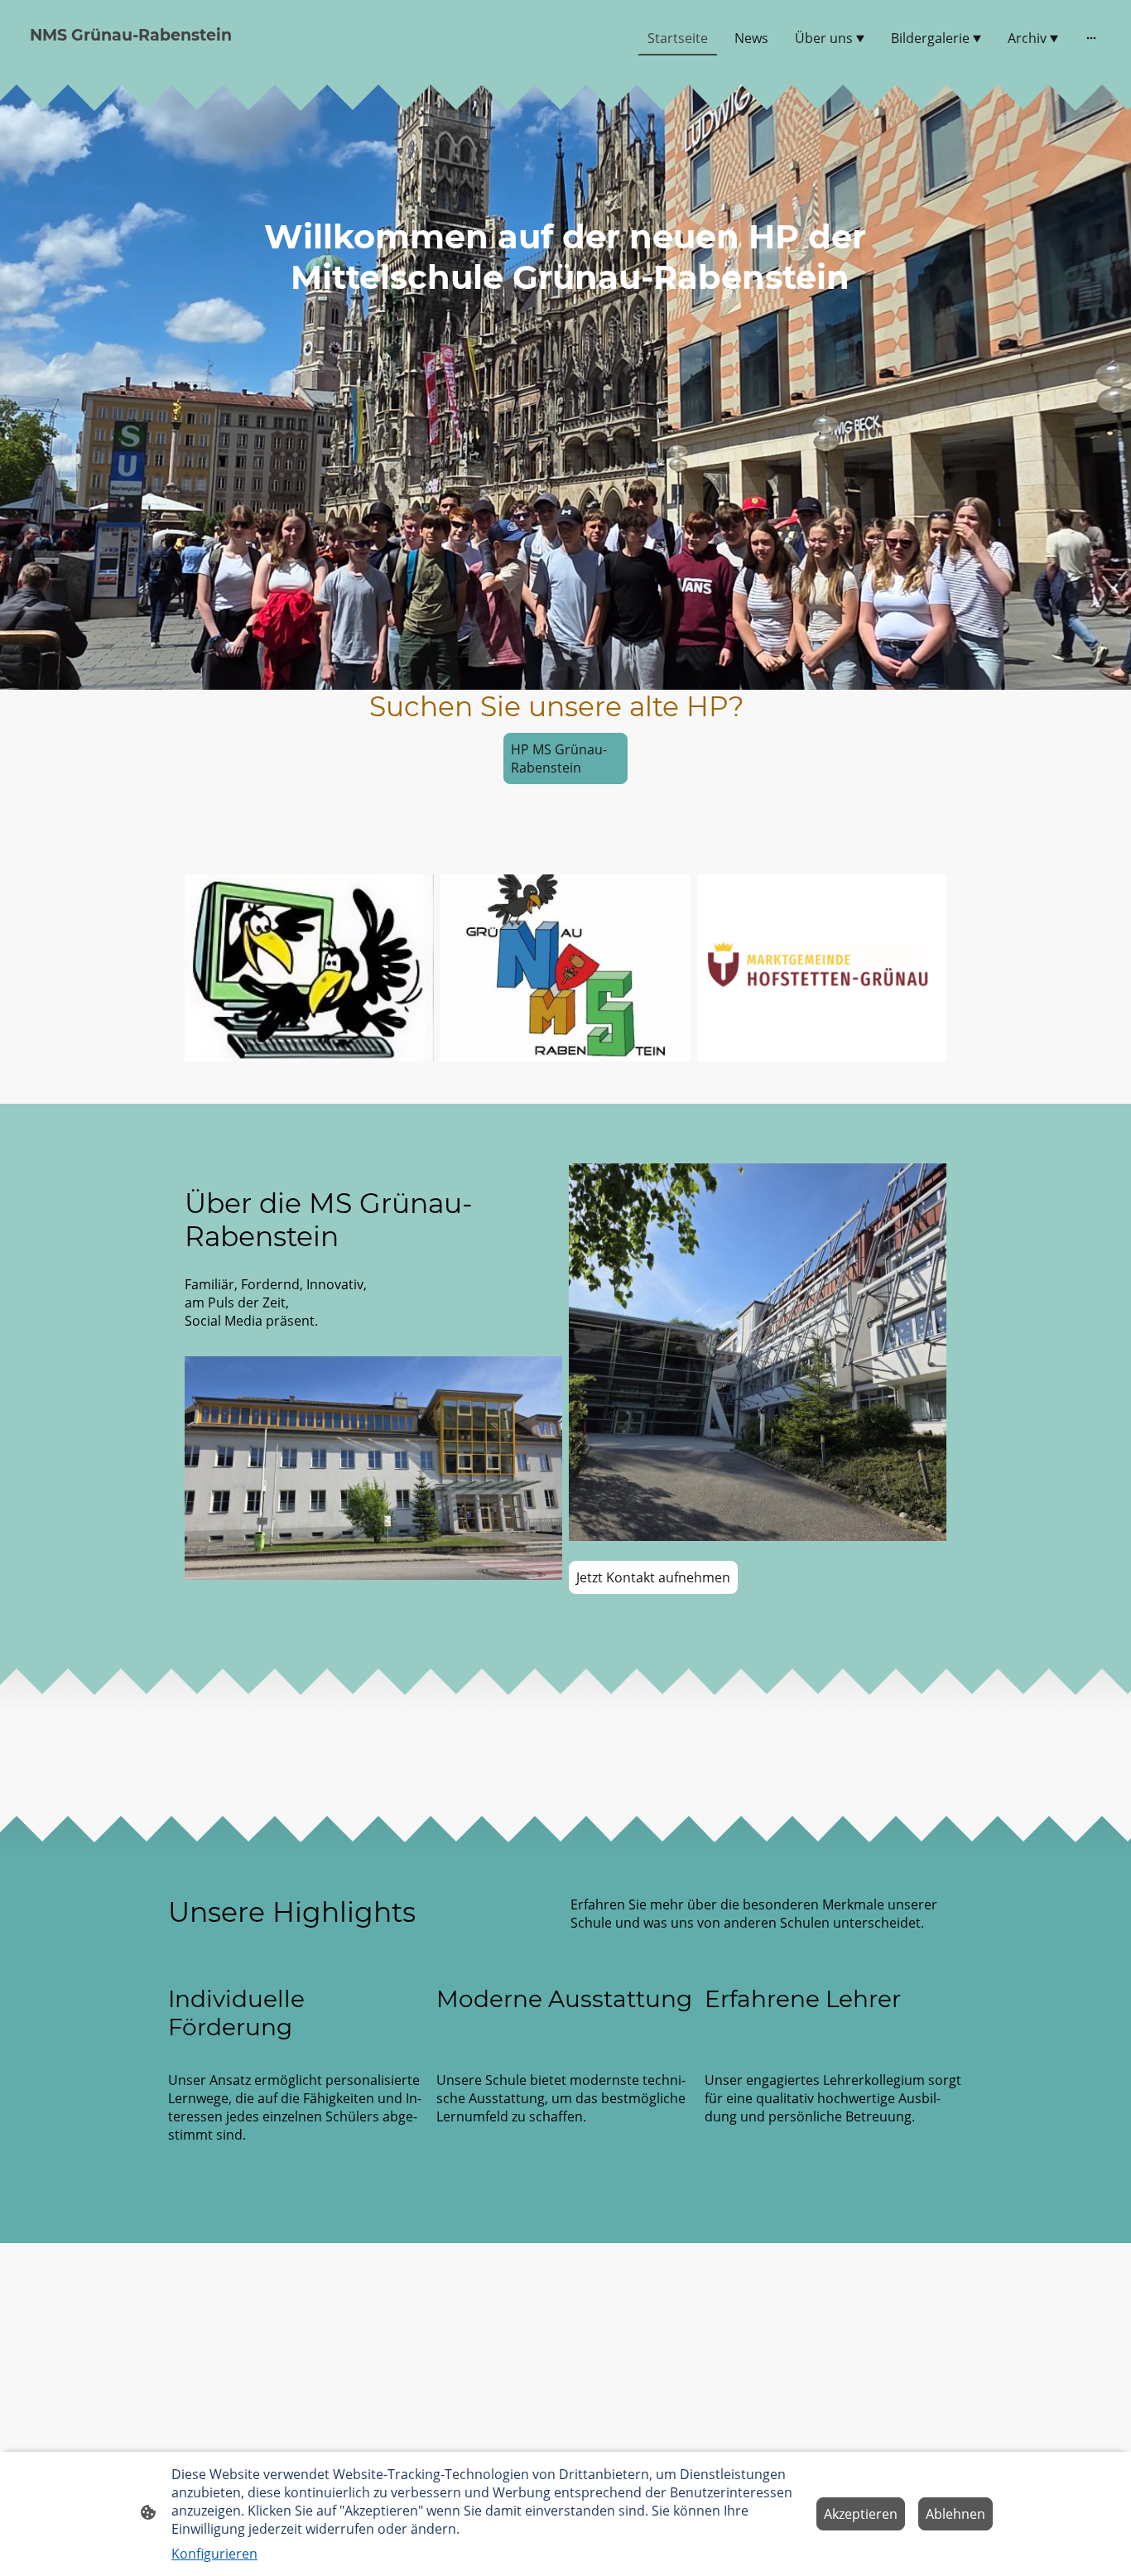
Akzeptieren (861, 2514)
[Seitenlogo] (197, 62)
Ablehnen (955, 2514)
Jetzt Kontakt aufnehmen (653, 1577)
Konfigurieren (214, 2554)
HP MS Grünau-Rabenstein (559, 758)
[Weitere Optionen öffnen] (1091, 38)
